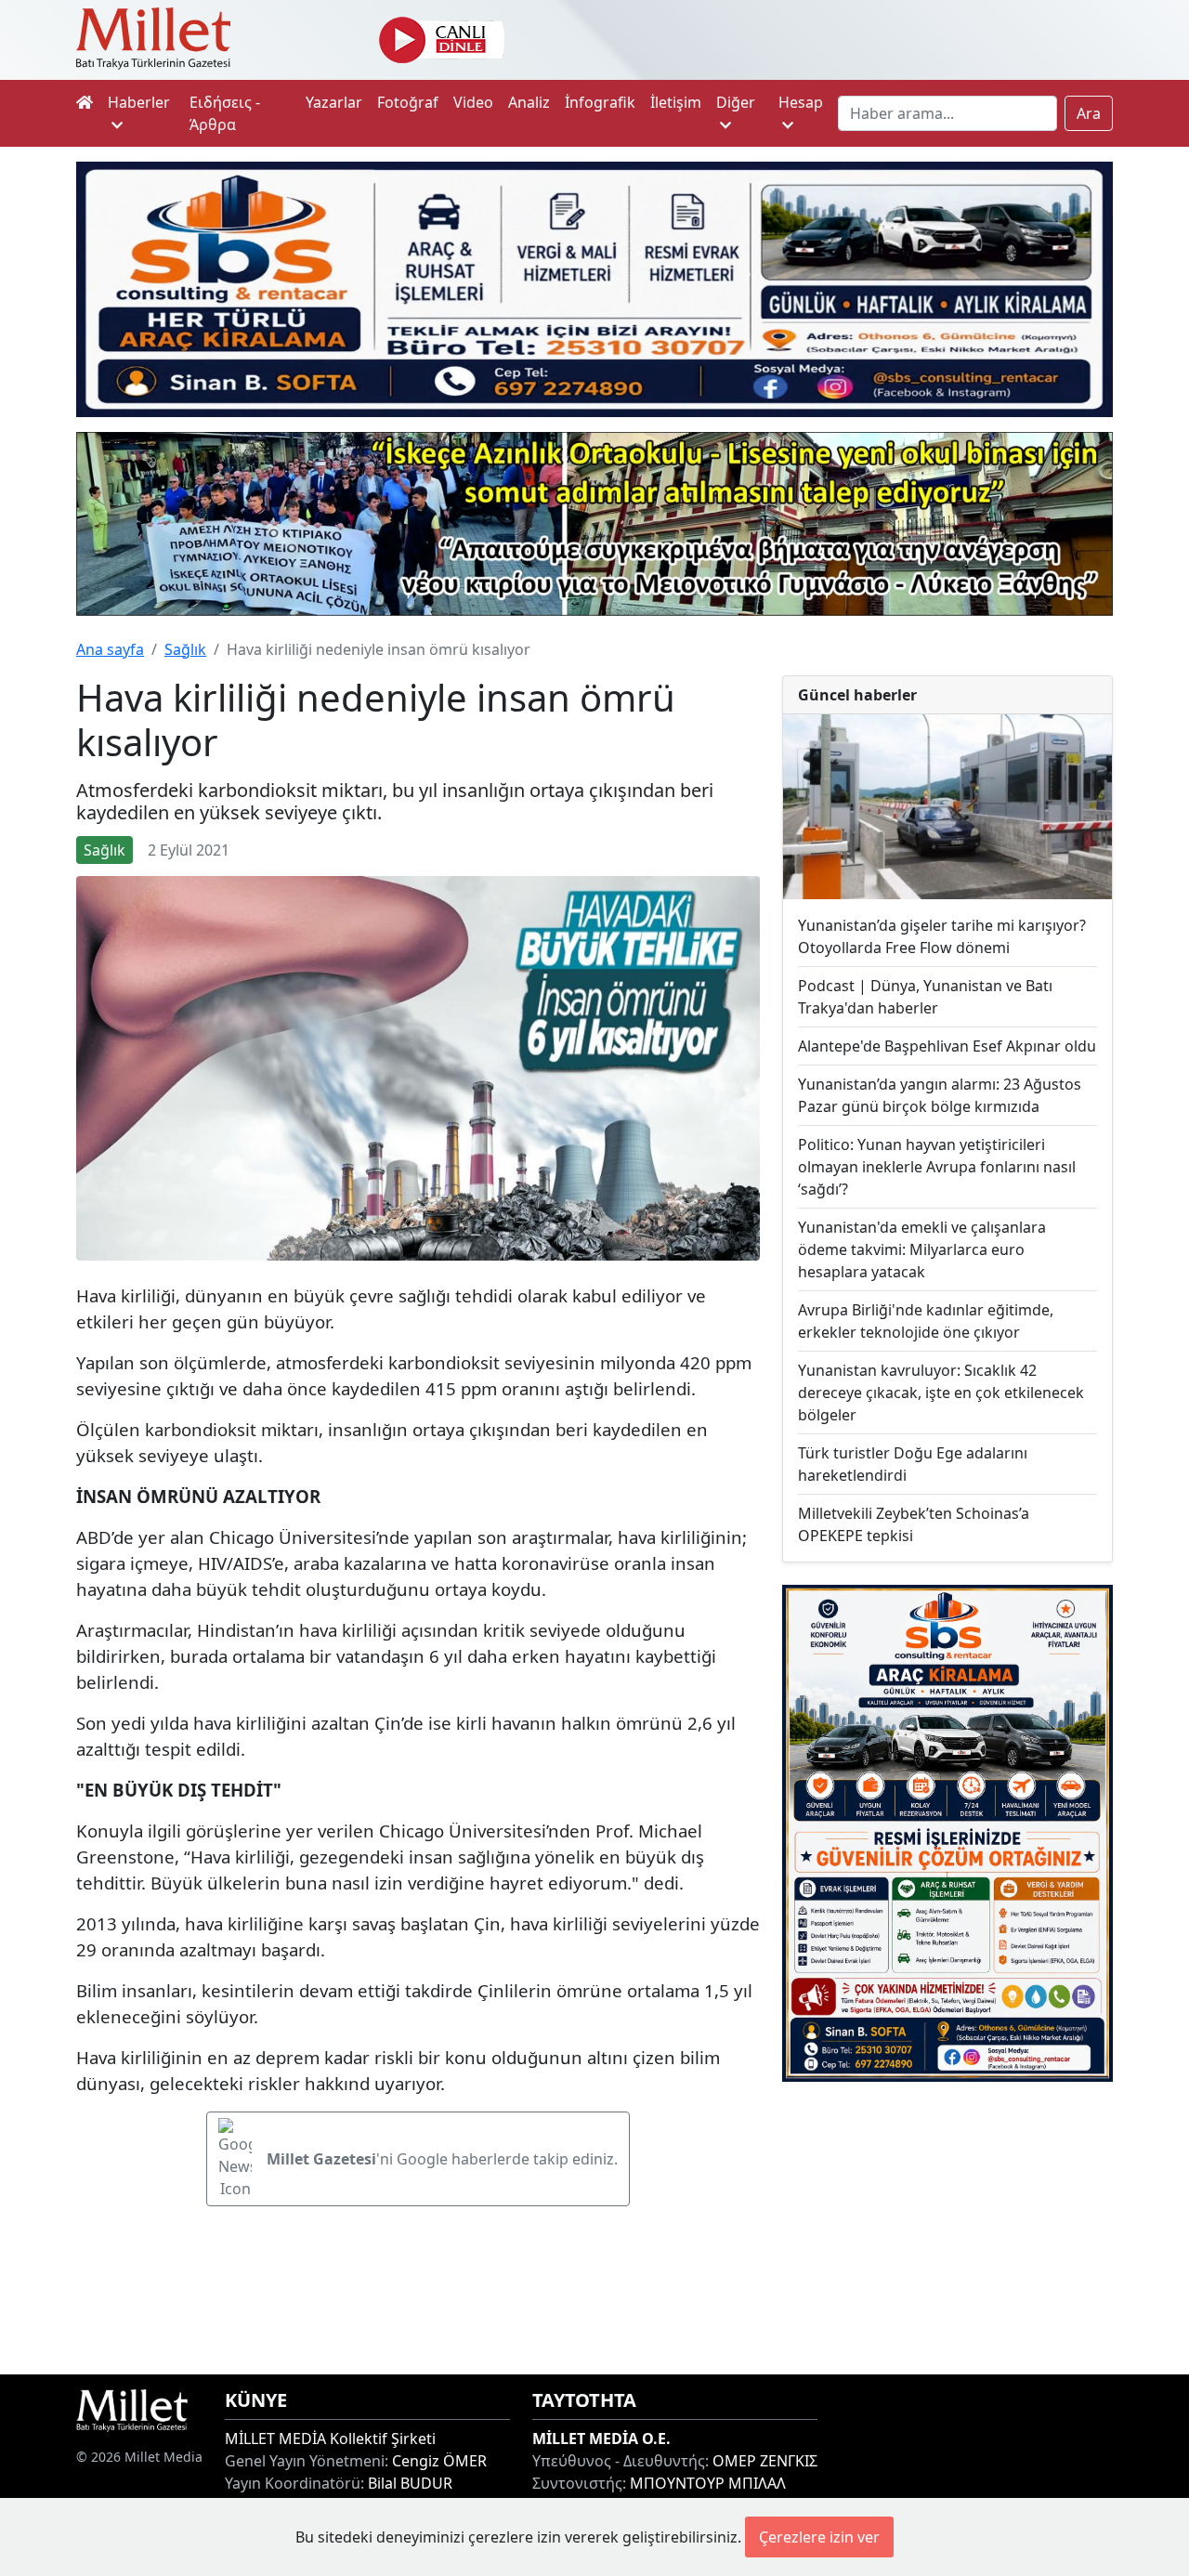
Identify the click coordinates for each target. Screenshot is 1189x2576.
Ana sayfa (110, 649)
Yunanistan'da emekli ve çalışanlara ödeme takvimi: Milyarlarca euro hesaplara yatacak (922, 1249)
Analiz (529, 102)
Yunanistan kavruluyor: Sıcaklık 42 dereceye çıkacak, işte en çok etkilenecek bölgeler (941, 1393)
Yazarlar (334, 102)
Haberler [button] (139, 102)
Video (473, 102)
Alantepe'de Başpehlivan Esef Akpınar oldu (947, 1046)
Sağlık (185, 649)
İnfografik (600, 102)
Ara (1089, 113)
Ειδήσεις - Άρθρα (225, 113)
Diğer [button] (736, 102)
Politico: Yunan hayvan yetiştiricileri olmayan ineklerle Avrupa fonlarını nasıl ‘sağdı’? (937, 1167)
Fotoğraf (408, 102)
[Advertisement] (947, 2228)
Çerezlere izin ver (819, 2537)
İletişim (676, 102)
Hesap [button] (801, 102)
